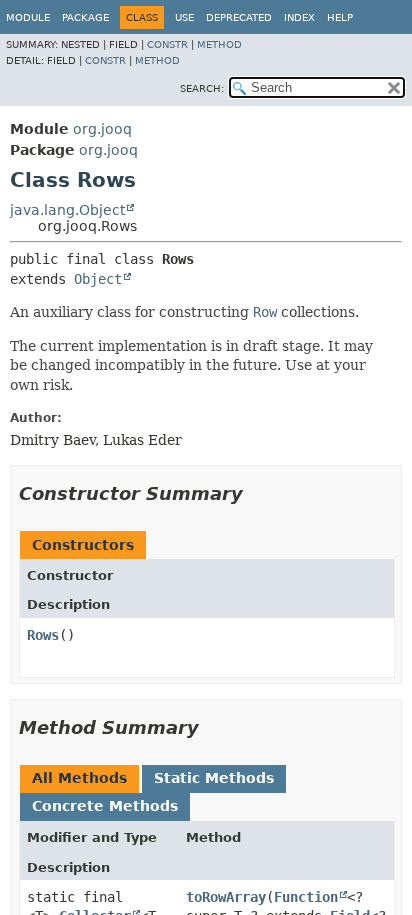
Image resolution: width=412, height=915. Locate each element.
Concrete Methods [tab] (105, 806)
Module (28, 17)
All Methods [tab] (79, 778)
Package (85, 17)
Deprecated (239, 17)
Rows (43, 635)
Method (219, 44)
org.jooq (102, 129)
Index (299, 17)
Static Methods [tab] (214, 778)
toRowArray (226, 897)
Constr (167, 44)
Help (340, 17)
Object (98, 279)
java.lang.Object (67, 210)
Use (184, 17)
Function (306, 897)
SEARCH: (202, 88)
